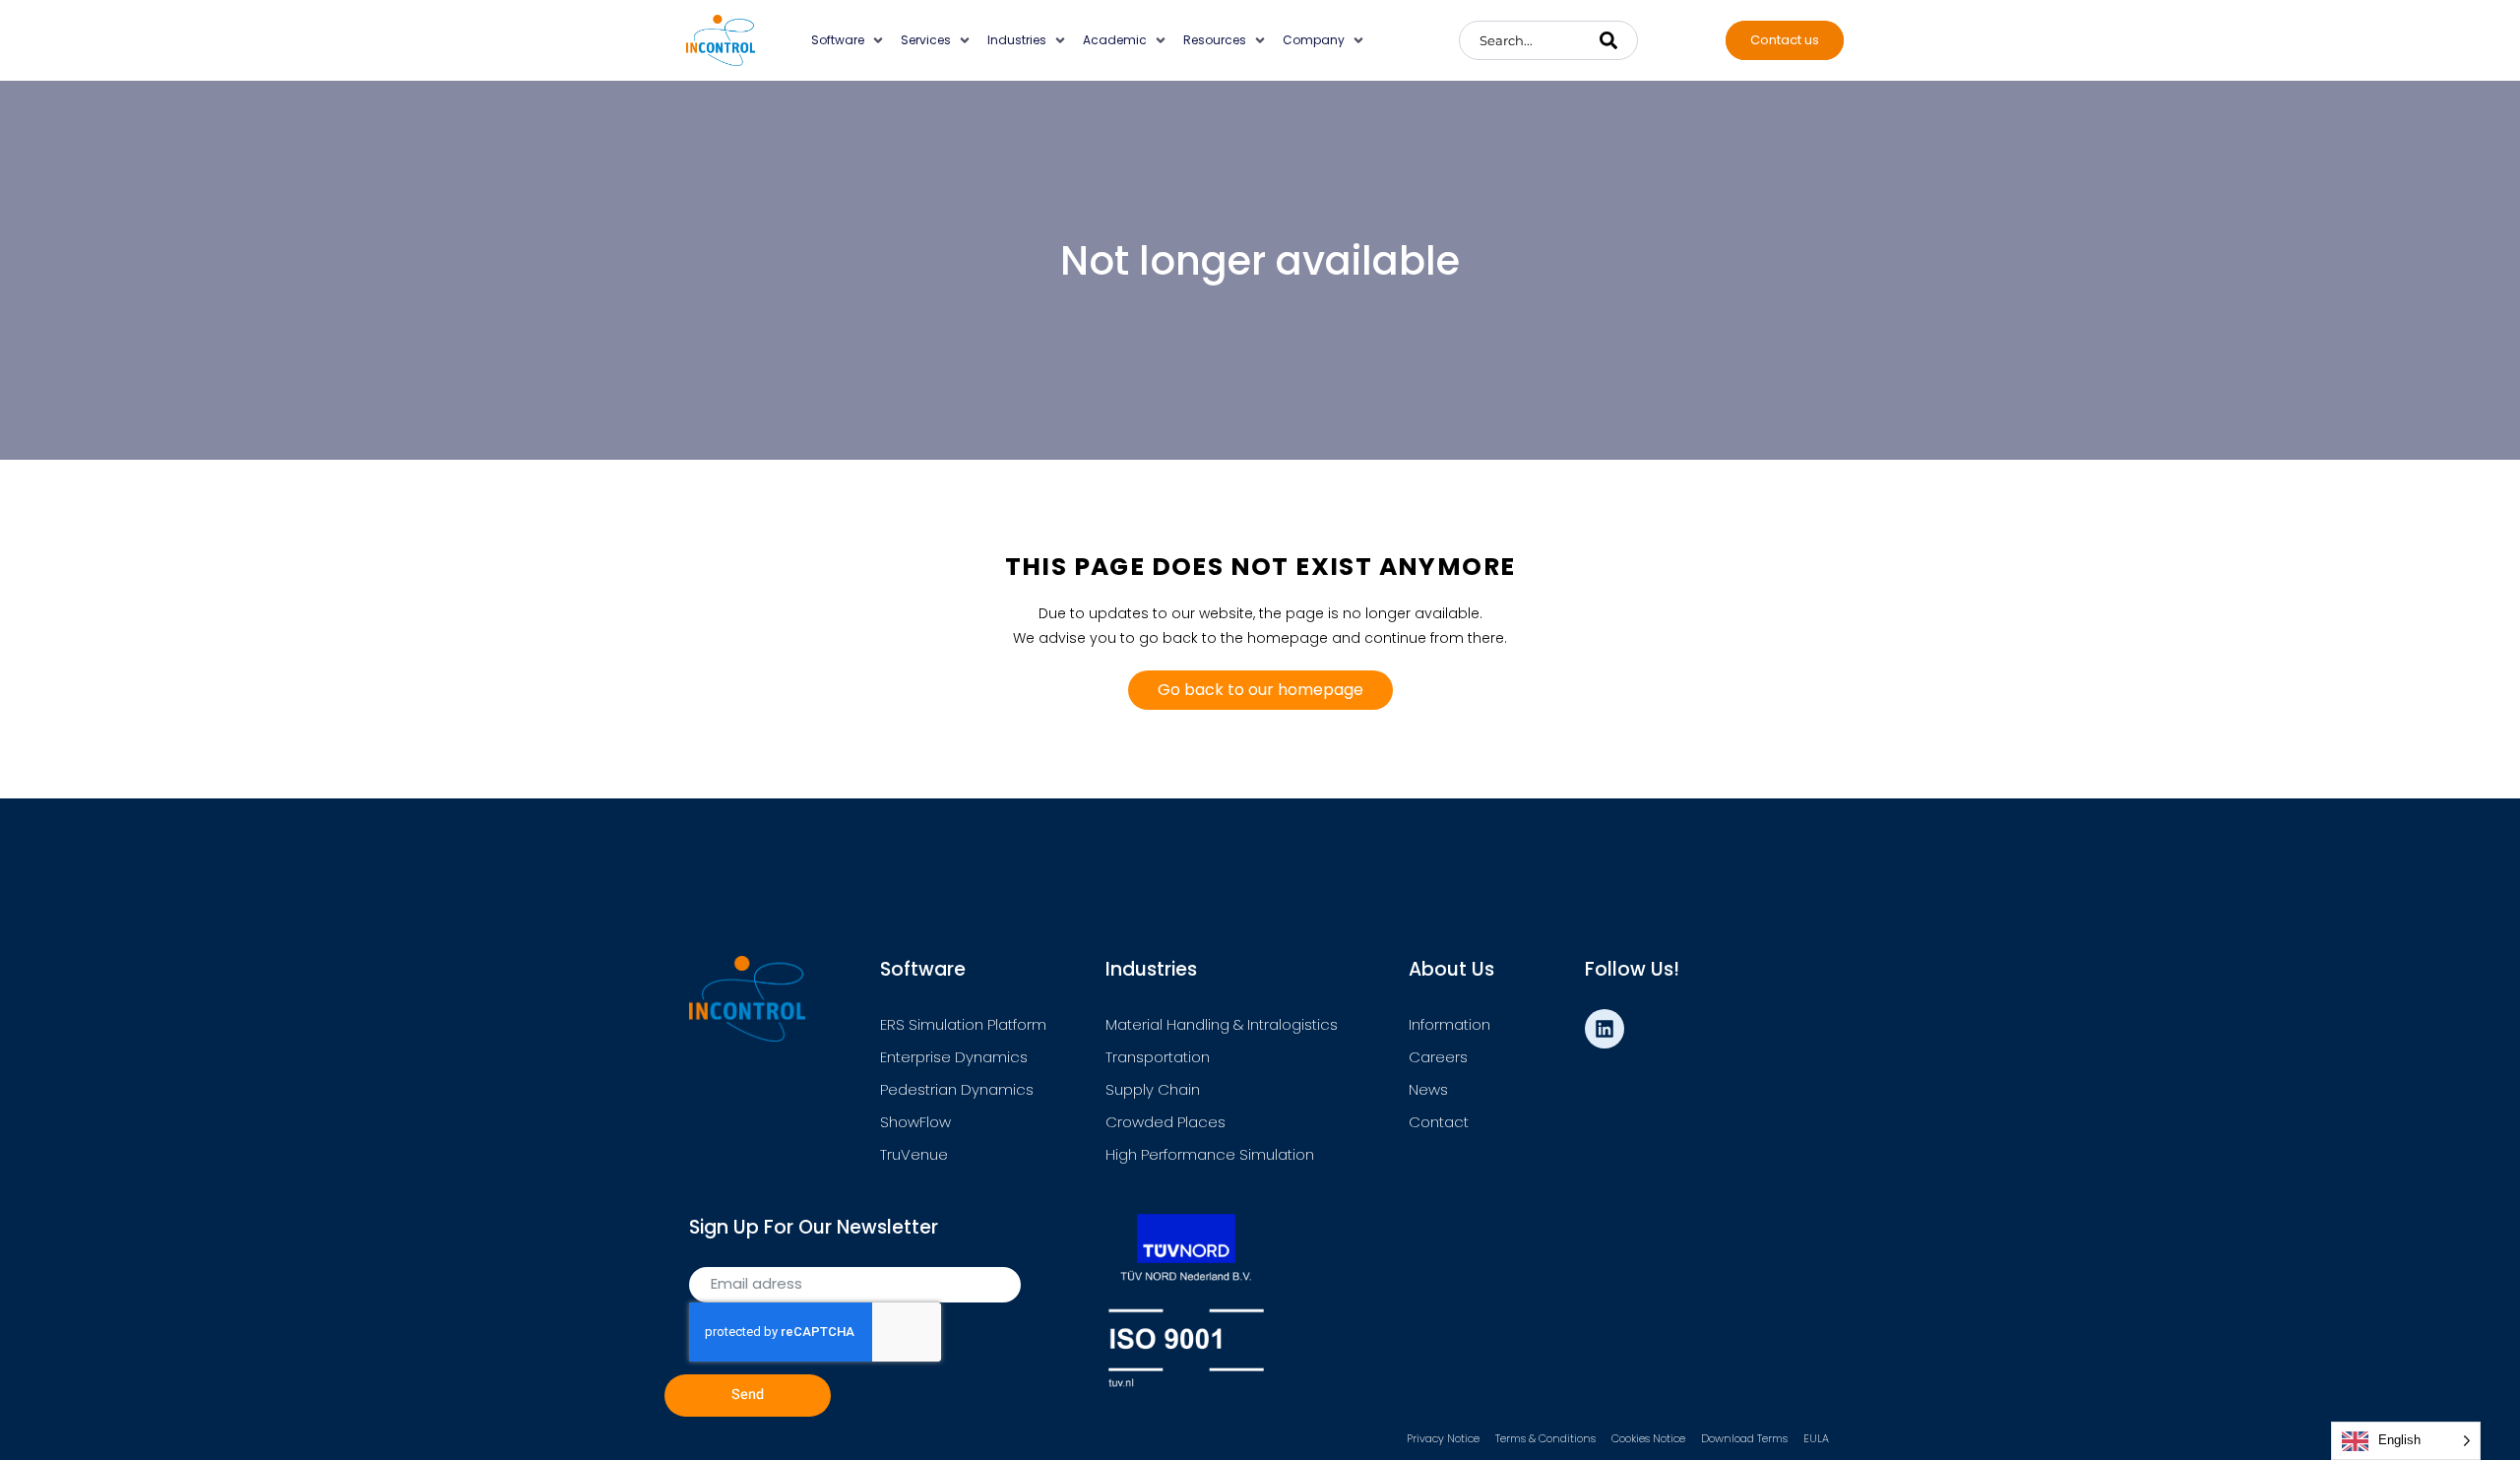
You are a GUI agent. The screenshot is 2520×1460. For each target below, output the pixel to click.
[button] (849, 40)
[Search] (1608, 40)
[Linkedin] (1605, 1029)
